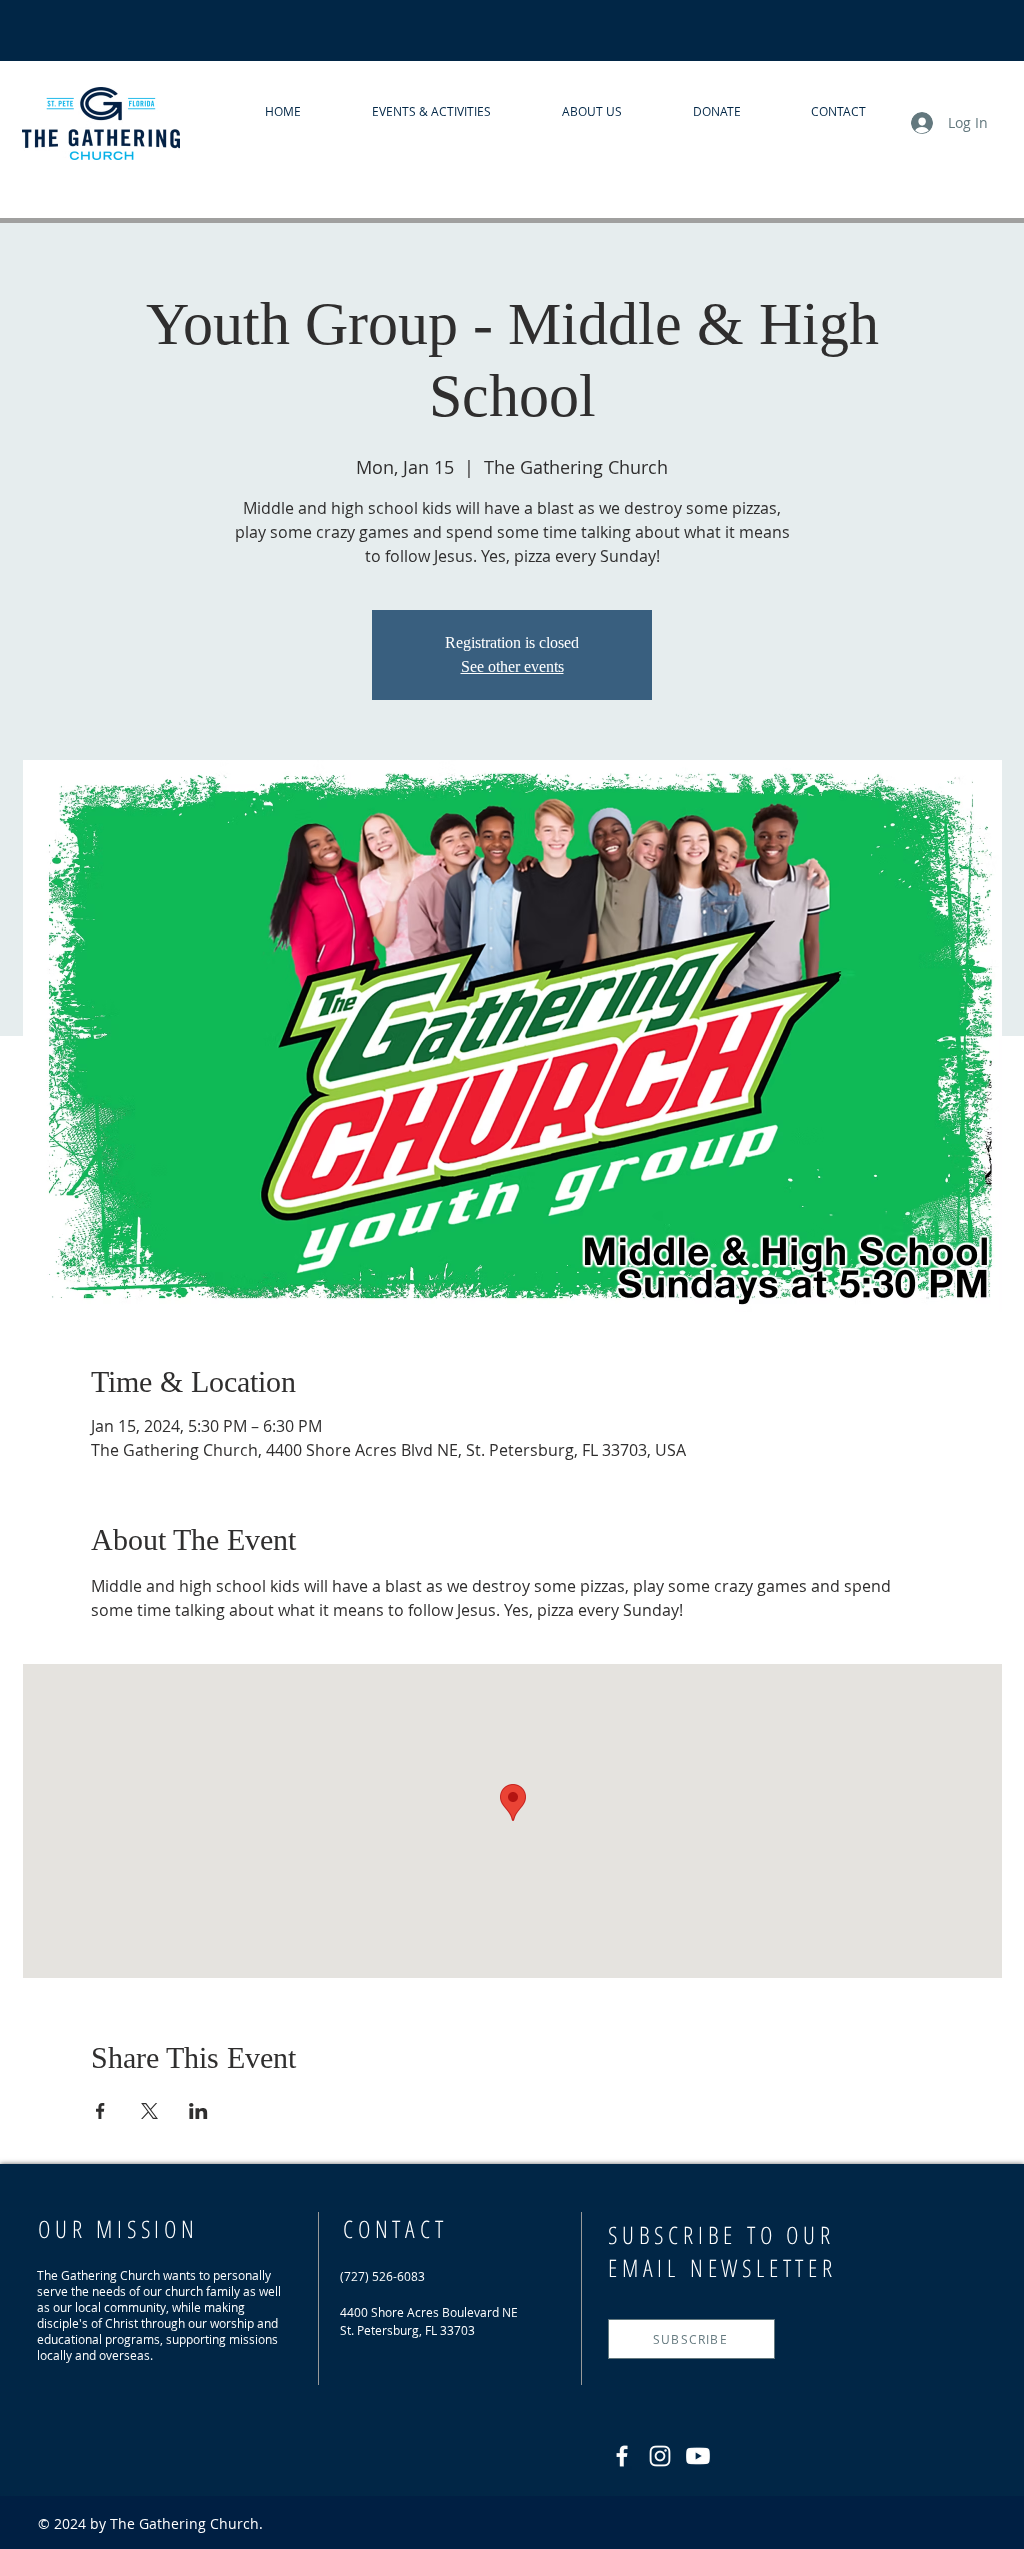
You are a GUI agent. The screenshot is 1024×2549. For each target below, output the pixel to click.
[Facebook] (622, 2456)
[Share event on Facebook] (100, 2111)
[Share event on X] (149, 2111)
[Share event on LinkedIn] (198, 2111)
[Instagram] (660, 2456)
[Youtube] (698, 2456)
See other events (512, 666)
